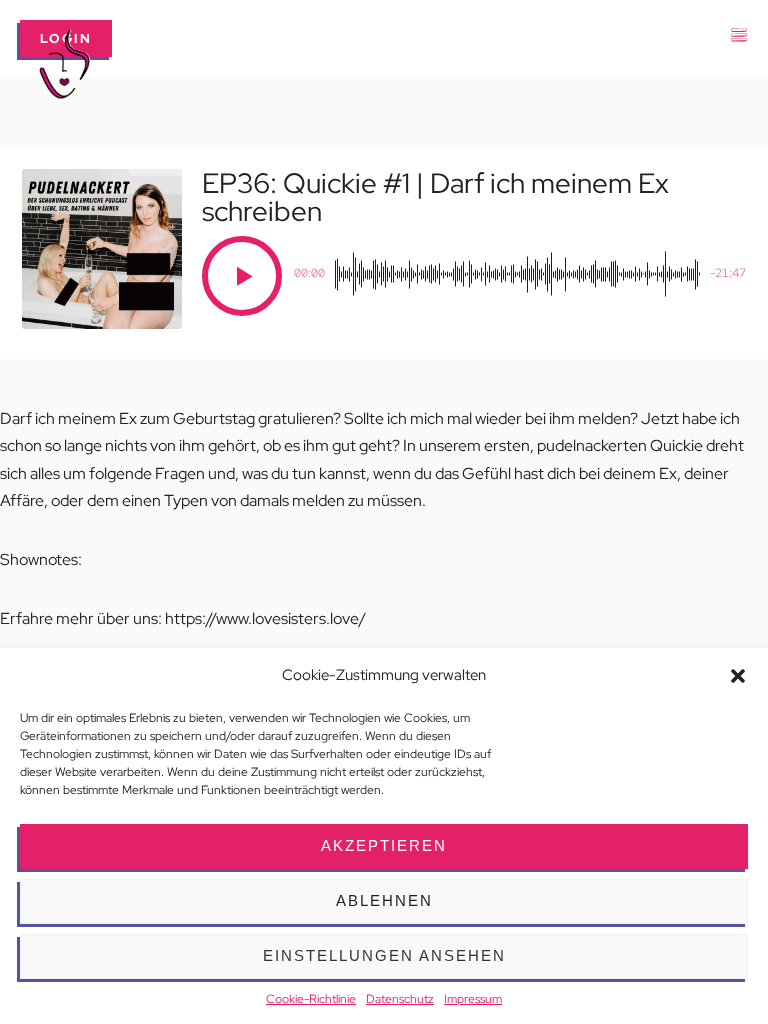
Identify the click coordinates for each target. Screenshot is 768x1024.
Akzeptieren (384, 845)
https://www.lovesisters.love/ (265, 618)
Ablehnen (384, 900)
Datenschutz (400, 999)
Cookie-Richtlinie (311, 999)
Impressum (473, 999)
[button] (738, 676)
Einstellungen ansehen (384, 955)
